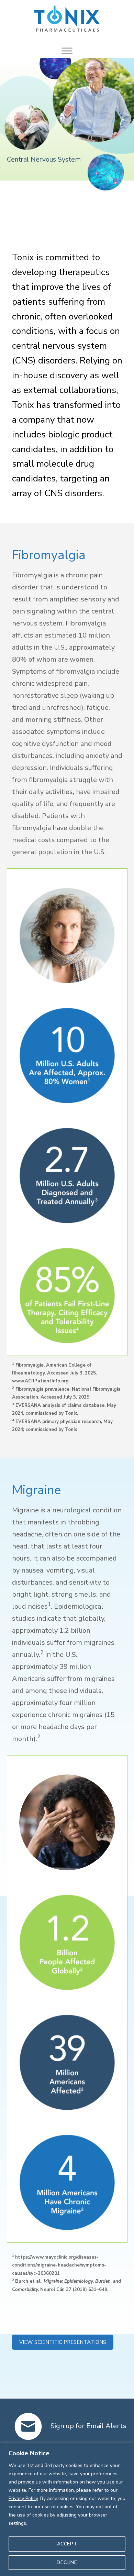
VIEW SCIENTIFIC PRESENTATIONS (63, 2342)
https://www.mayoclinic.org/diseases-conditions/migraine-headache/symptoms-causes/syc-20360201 (59, 2265)
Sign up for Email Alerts (88, 2426)
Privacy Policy (23, 2498)
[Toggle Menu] (67, 51)
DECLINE (67, 2562)
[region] (67, 2509)
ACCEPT (67, 2544)
